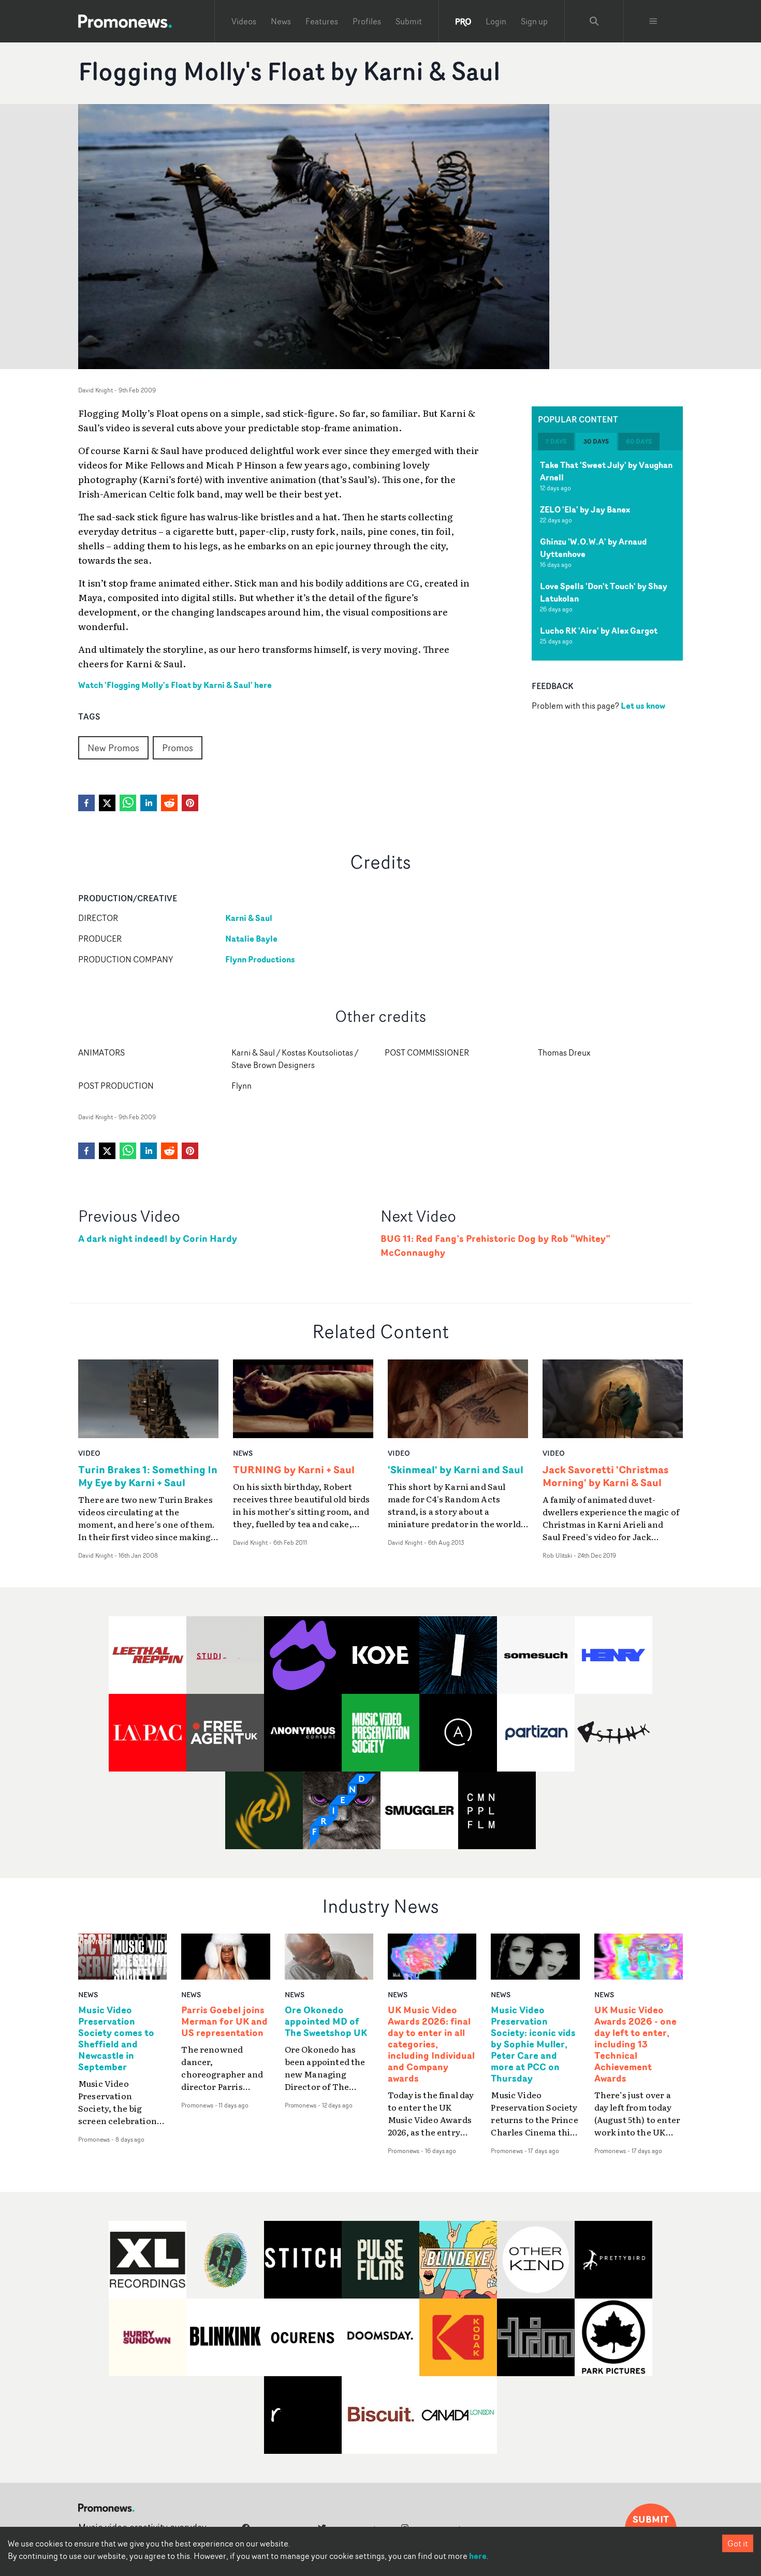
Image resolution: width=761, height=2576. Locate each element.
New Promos (113, 748)
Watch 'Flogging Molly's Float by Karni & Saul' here (175, 685)
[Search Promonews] (594, 21)
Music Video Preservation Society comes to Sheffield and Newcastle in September (116, 2038)
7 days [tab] (556, 441)
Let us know (643, 706)
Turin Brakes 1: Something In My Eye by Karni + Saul (148, 1476)
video (89, 1453)
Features (322, 21)
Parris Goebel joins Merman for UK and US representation (224, 2022)
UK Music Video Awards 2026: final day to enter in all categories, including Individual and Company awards (431, 2044)
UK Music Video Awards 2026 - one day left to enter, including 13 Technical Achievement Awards (635, 2044)
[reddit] (169, 803)
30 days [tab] (596, 441)
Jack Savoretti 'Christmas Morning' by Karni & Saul (605, 1476)
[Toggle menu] (653, 21)
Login (496, 21)
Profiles (367, 21)
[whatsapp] (128, 803)
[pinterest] (190, 803)
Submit (409, 21)
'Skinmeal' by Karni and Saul (456, 1469)
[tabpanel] (607, 555)
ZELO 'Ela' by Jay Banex (585, 509)
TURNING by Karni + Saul (294, 1469)
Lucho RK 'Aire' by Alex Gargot (599, 631)
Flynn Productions (260, 959)
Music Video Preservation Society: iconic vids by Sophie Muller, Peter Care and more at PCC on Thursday (533, 2044)
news (243, 1453)
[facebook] (86, 803)
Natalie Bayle (251, 939)
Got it (738, 2543)
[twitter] (107, 803)
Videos (244, 21)
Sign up (534, 21)
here (478, 2556)
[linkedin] (149, 803)
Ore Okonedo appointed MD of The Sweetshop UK (326, 2022)
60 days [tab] (639, 441)
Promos (178, 748)
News (281, 21)
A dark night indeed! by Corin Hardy (158, 1239)
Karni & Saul (249, 918)
